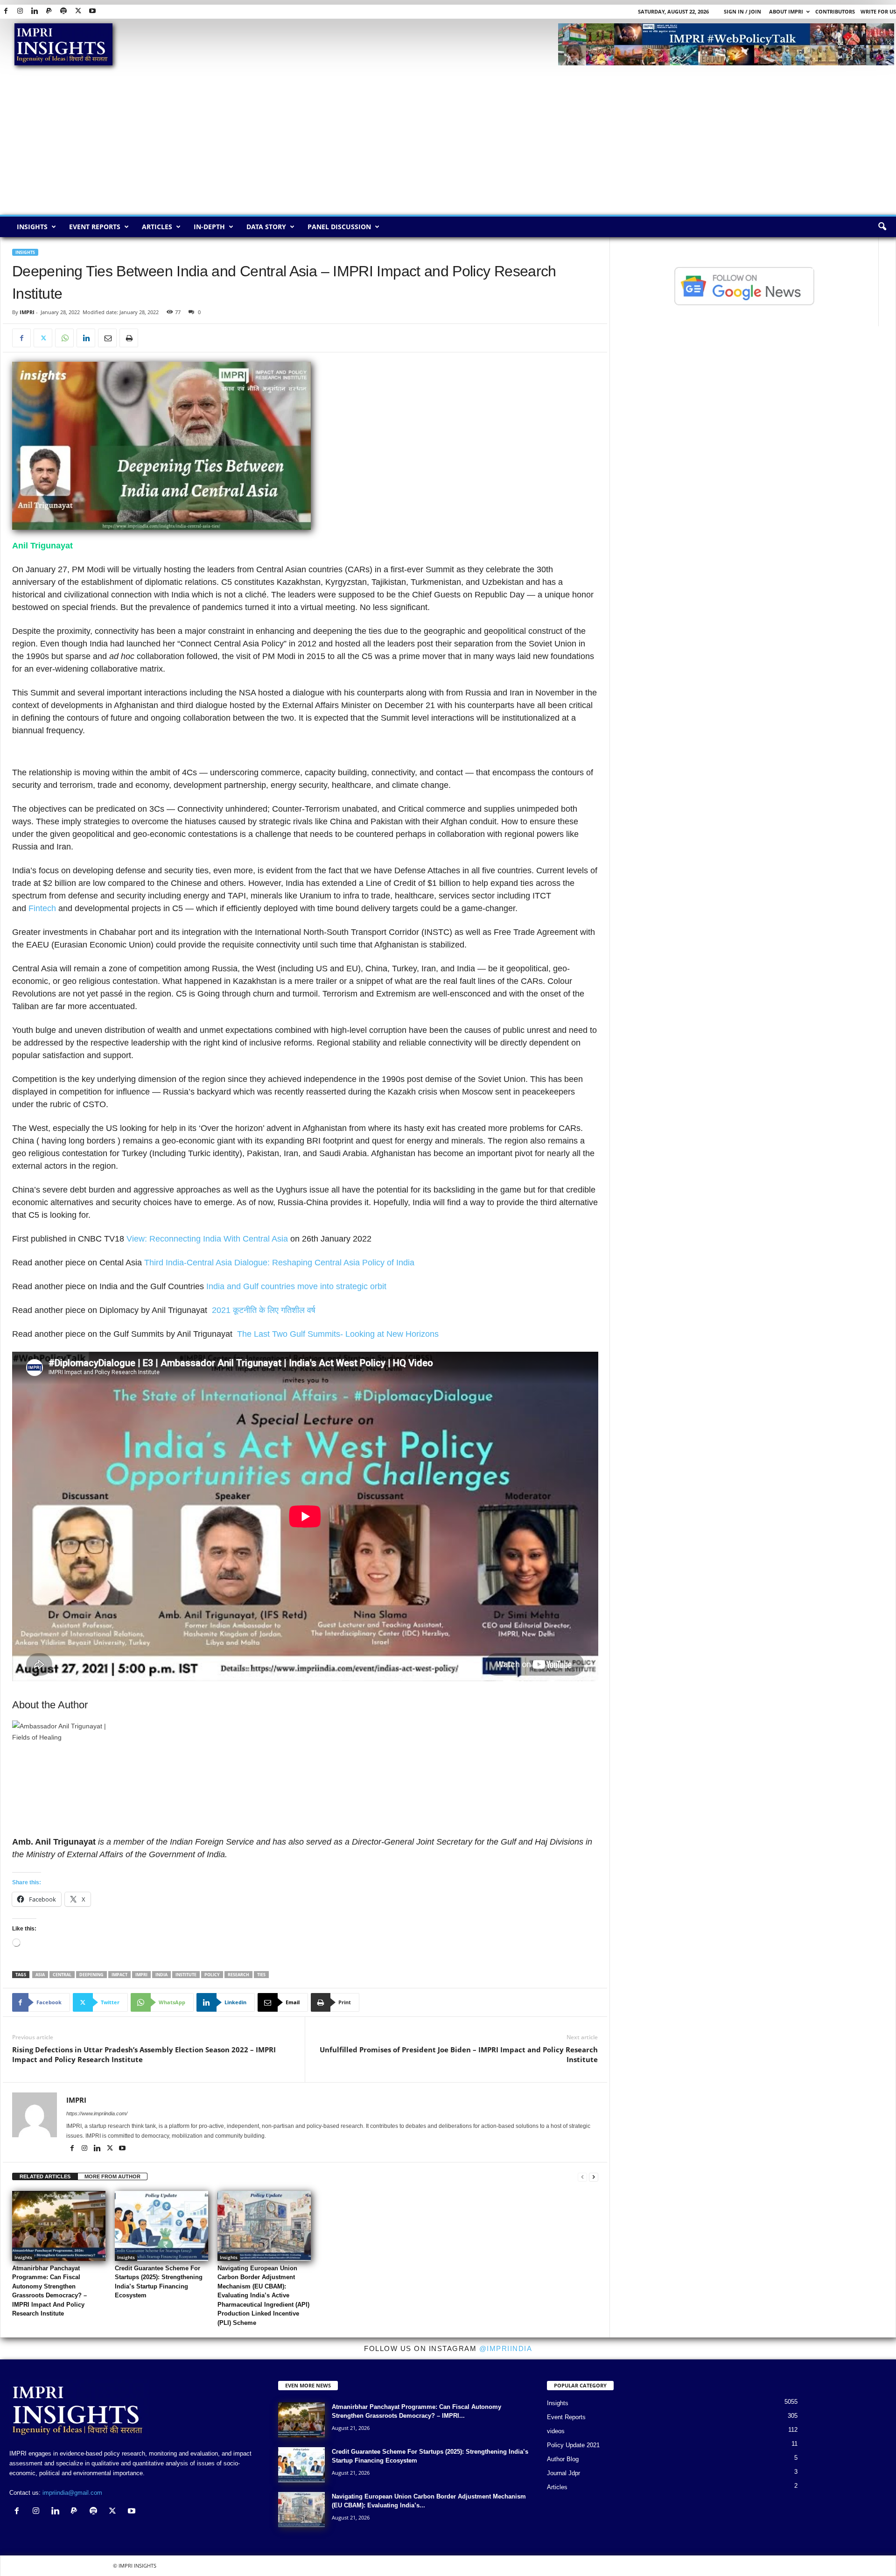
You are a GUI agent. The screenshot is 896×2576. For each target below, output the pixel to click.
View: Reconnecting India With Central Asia (207, 1239)
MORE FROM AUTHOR (112, 2176)
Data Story (266, 227)
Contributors (835, 11)
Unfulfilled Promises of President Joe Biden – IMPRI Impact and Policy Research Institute (458, 2054)
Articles (157, 227)
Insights (32, 227)
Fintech (42, 908)
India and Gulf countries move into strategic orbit (295, 1286)
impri (141, 1975)
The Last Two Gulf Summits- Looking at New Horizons (338, 1334)
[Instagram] (20, 11)
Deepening (91, 1975)
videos (556, 2431)
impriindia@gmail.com (72, 2493)
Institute (186, 1975)
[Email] (107, 338)
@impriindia (506, 2348)
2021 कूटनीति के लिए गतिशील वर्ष (264, 1310)
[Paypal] (49, 11)
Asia (40, 1975)
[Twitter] (78, 11)
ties (261, 1975)
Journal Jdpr (563, 2473)
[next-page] (594, 2177)
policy (212, 1975)
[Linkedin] (35, 11)
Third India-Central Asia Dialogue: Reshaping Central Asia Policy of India (279, 1263)
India (161, 1975)
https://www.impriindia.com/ (97, 2113)
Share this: (27, 1882)
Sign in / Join (742, 11)
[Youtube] (92, 11)
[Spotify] (63, 11)
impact (119, 1975)
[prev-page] (582, 2177)
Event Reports (95, 227)
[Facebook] (6, 11)
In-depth (209, 227)
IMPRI (27, 312)
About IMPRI (786, 11)
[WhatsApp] (64, 338)
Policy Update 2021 (573, 2445)
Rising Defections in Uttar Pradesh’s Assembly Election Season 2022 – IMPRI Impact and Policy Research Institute (144, 2054)
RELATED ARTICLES (45, 2176)
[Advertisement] (448, 145)
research (238, 1975)
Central (62, 1975)
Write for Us (878, 11)
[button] (882, 227)
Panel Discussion (339, 227)
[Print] (129, 338)
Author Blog (563, 2459)
